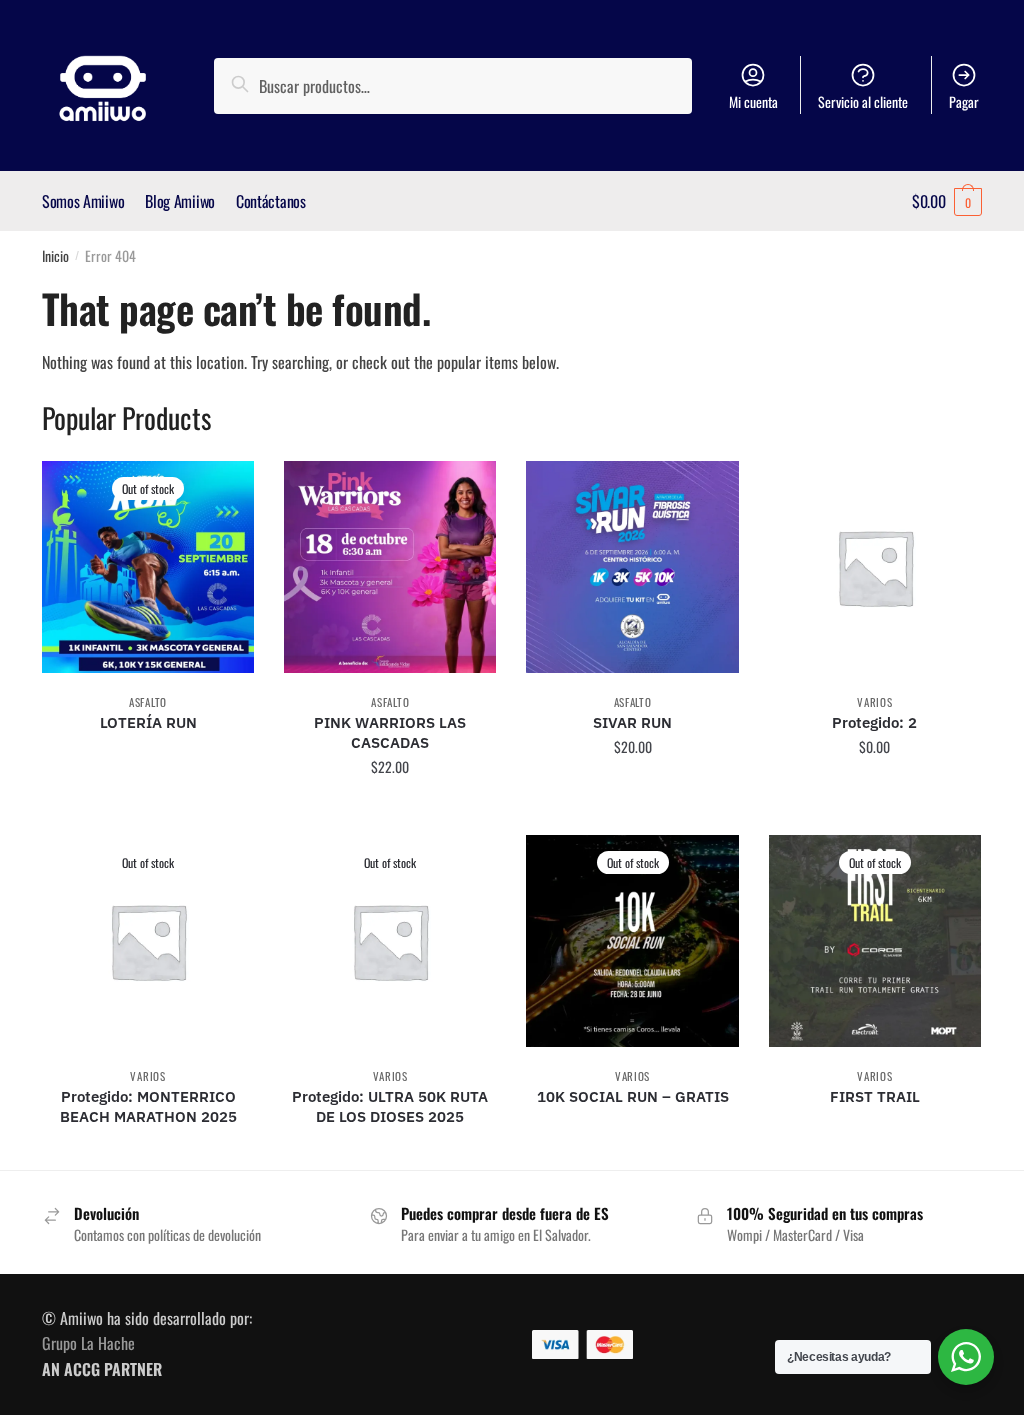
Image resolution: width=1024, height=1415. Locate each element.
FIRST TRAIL (875, 1096)
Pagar (964, 101)
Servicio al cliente (863, 101)
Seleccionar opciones (148, 811)
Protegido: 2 (874, 722)
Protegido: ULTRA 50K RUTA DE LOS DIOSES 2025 (390, 1106)
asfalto (148, 702)
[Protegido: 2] (875, 567)
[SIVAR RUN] (632, 567)
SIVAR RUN (632, 722)
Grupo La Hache (88, 1343)
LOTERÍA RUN (148, 722)
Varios (874, 702)
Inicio (55, 255)
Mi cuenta (753, 101)
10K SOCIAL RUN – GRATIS (633, 1096)
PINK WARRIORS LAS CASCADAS (390, 732)
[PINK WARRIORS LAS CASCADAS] (390, 567)
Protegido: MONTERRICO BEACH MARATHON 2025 (148, 1106)
